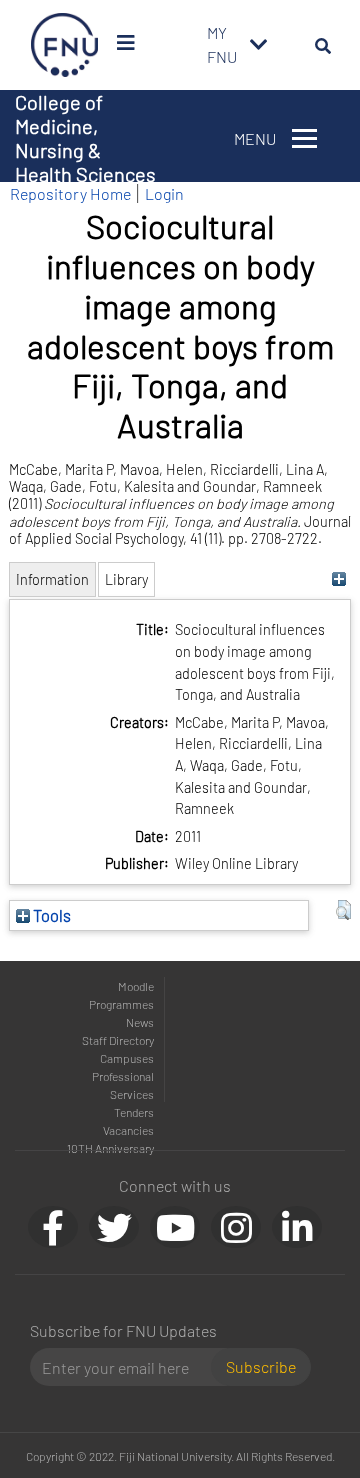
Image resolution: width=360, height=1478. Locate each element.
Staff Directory (118, 1040)
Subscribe (261, 1366)
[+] (338, 579)
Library (126, 579)
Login (164, 193)
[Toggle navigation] (259, 45)
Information (52, 579)
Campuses (127, 1058)
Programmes (121, 1004)
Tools (50, 915)
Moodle (136, 986)
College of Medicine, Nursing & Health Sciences (85, 138)
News (140, 1022)
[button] (343, 910)
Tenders (134, 1112)
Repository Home (70, 193)
